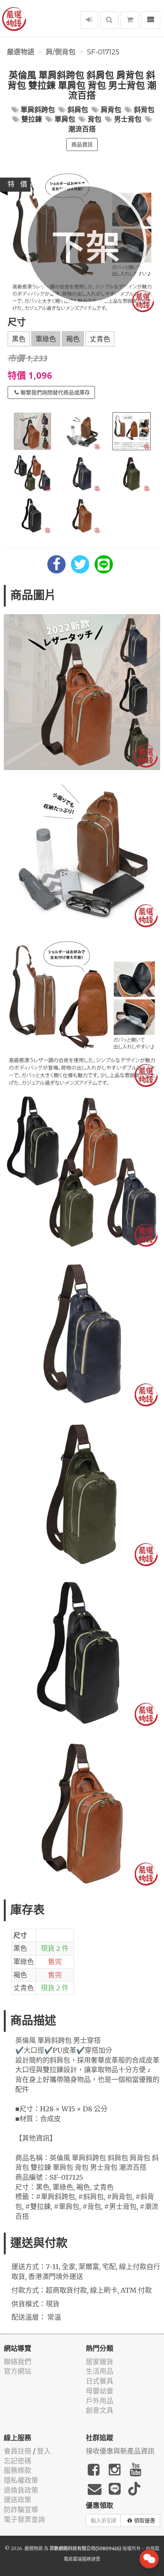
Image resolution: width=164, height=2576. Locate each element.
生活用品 (100, 2371)
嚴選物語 (21, 52)
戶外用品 (100, 2401)
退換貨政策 (21, 2490)
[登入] (89, 20)
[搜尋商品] (109, 20)
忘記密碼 (18, 2461)
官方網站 (18, 2371)
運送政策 (18, 2500)
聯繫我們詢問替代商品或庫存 (55, 392)
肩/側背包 (61, 52)
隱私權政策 (21, 2480)
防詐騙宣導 (21, 2510)
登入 (44, 2451)
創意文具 (100, 2410)
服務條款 (18, 2470)
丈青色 (100, 339)
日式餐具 (100, 2381)
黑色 (19, 339)
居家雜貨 (100, 2362)
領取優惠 (145, 2520)
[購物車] (130, 20)
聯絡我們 (18, 2362)
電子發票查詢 (24, 2520)
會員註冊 (18, 2451)
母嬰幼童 (100, 2391)
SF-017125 (103, 52)
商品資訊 (82, 145)
